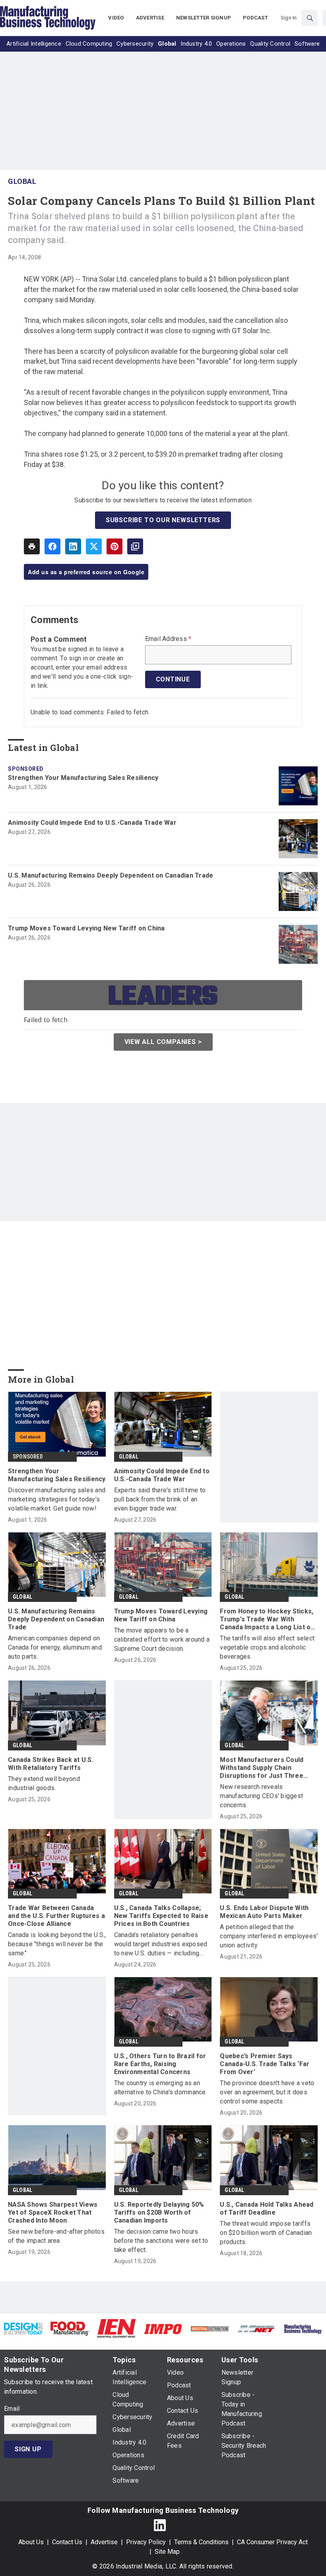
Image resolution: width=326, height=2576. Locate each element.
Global (22, 181)
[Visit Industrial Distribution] (210, 2328)
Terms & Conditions (201, 2542)
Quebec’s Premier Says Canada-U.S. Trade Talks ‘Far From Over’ (265, 2064)
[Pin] (114, 546)
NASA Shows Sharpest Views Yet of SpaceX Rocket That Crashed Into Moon (53, 2212)
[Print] (32, 546)
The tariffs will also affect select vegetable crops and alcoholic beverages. (267, 1647)
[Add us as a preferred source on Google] (135, 546)
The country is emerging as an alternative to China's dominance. (161, 2088)
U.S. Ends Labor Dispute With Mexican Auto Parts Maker (264, 1912)
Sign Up (28, 2449)
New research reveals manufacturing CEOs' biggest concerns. (261, 1796)
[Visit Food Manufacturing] (70, 2328)
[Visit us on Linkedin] (160, 2525)
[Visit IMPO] (163, 2328)
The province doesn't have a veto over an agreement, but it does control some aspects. (267, 2092)
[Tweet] (94, 546)
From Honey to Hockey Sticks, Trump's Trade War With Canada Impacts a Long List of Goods (267, 1619)
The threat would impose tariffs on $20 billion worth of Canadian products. (266, 2233)
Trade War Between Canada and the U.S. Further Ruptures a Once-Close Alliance (56, 1916)
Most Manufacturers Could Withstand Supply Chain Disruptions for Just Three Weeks (262, 1768)
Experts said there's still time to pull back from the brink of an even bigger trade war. (160, 1499)
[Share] (52, 546)
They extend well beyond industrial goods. (44, 1783)
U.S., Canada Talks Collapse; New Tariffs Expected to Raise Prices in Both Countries (161, 1916)
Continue (173, 679)
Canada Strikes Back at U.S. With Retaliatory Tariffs (51, 1764)
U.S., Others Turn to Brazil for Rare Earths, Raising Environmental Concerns (160, 2064)
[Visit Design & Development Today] (23, 2328)
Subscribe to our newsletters (163, 520)
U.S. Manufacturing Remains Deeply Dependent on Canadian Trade (111, 875)
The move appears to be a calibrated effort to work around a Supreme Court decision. (162, 1639)
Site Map (167, 2552)
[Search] (310, 18)
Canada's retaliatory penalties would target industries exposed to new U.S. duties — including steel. (161, 1944)
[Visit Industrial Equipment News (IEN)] (116, 2328)
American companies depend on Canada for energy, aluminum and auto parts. (55, 1647)
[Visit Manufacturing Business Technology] (303, 2328)
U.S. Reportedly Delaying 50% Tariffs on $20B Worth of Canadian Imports (159, 2212)
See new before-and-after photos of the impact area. (56, 2236)
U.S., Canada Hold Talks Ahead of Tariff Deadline (267, 2208)
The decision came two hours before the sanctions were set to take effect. (161, 2241)
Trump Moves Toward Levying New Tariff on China (86, 928)
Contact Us (67, 2542)
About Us (31, 2542)
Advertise (104, 2542)
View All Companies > (163, 1042)
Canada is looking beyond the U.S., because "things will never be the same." (57, 1944)
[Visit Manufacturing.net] (256, 2328)
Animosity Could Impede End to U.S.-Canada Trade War (92, 823)
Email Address (168, 639)
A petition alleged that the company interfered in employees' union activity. (269, 1936)
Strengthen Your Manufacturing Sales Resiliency (83, 778)
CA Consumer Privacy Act (272, 2542)
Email (12, 2409)
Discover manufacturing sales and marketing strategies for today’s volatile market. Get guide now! (57, 1499)
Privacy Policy (146, 2542)
